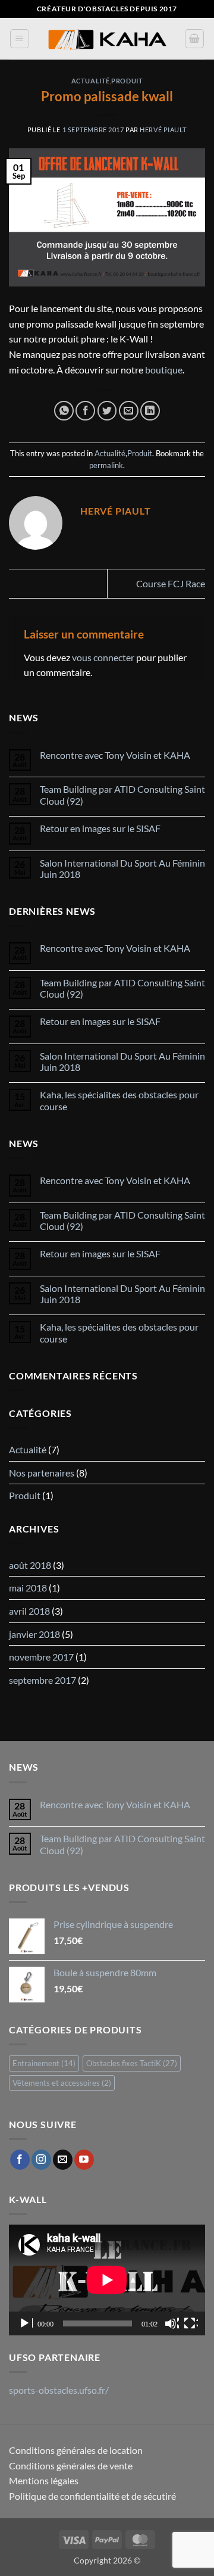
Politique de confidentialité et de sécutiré (92, 2496)
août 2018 (30, 1565)
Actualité (91, 81)
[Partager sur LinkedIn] (150, 411)
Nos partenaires (42, 1473)
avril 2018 (29, 1611)
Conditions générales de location (76, 2450)
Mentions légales (44, 2480)
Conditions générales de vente (71, 2466)
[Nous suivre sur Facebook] (20, 2160)
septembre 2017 (43, 1680)
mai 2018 (28, 1588)
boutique (164, 370)
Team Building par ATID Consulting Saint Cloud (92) (122, 795)
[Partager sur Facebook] (85, 411)
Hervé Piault (163, 130)
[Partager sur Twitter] (107, 411)
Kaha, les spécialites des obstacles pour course (119, 1100)
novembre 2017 (41, 1657)
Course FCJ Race (171, 583)
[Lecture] (26, 2323)
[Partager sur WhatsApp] (64, 411)
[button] (20, 39)
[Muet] (172, 2323)
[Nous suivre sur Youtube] (84, 2160)
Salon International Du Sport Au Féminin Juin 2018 (122, 868)
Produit (127, 81)
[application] (107, 2280)
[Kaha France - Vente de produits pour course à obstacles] (107, 39)
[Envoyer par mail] (129, 411)
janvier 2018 (34, 1634)
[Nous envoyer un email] (63, 2160)
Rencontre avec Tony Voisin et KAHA (115, 755)
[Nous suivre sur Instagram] (41, 2160)
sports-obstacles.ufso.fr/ (59, 2390)
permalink (106, 465)
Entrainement (44, 2063)
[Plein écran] (191, 2323)
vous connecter (103, 657)
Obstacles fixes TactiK (132, 2063)
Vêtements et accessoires (62, 2083)
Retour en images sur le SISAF (100, 828)
